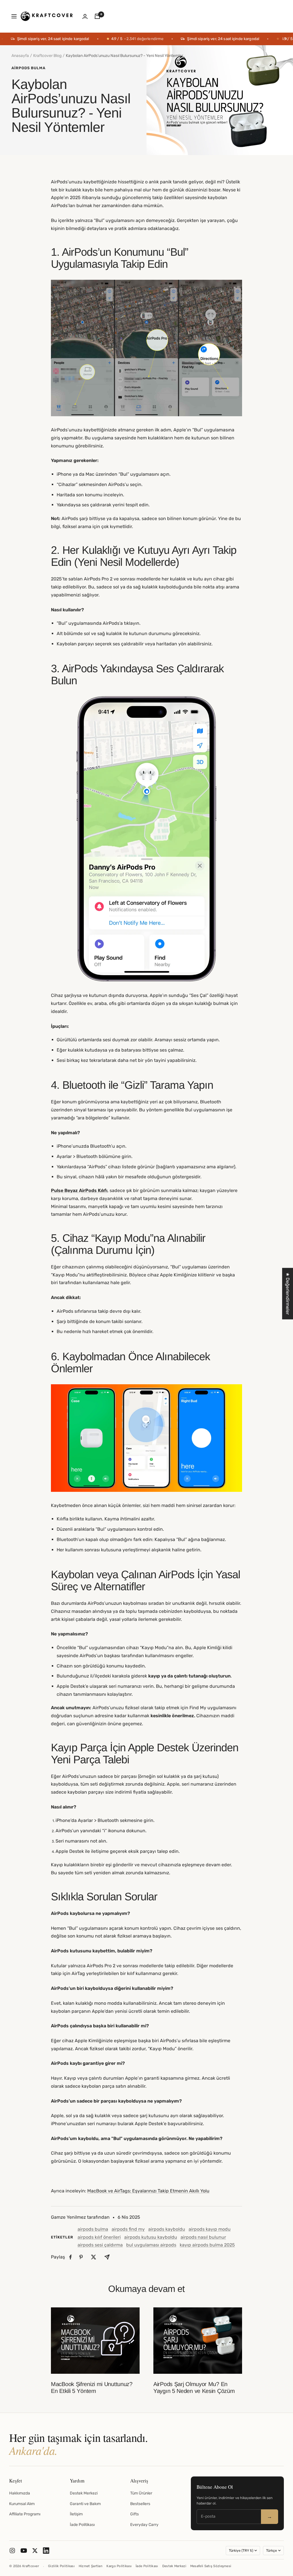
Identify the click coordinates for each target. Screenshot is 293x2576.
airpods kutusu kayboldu (151, 2237)
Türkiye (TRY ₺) (241, 2551)
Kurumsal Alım (22, 2504)
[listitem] (71, 2257)
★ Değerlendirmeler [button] (288, 1294)
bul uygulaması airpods (151, 2245)
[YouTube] (24, 2551)
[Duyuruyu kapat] (286, 39)
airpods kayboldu (167, 2229)
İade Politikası (82, 2525)
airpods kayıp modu (210, 2229)
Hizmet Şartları (91, 2566)
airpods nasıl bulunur (203, 2237)
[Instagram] (12, 2551)
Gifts (134, 2514)
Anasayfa (20, 56)
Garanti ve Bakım (85, 2504)
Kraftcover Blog (47, 56)
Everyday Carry (144, 2525)
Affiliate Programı (25, 2514)
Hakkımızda (20, 2493)
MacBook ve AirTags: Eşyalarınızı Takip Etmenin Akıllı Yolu (148, 2191)
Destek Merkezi (84, 2493)
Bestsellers (140, 2504)
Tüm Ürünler (141, 2493)
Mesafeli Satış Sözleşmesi (211, 2566)
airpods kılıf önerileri (99, 2237)
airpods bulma (28, 68)
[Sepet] (97, 16)
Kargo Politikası (119, 2566)
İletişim (76, 2514)
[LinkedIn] (46, 2551)
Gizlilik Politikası (61, 2566)
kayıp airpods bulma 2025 (207, 2245)
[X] (35, 2551)
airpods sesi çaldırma (100, 2245)
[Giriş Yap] (85, 16)
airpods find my (128, 2229)
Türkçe (272, 2551)
